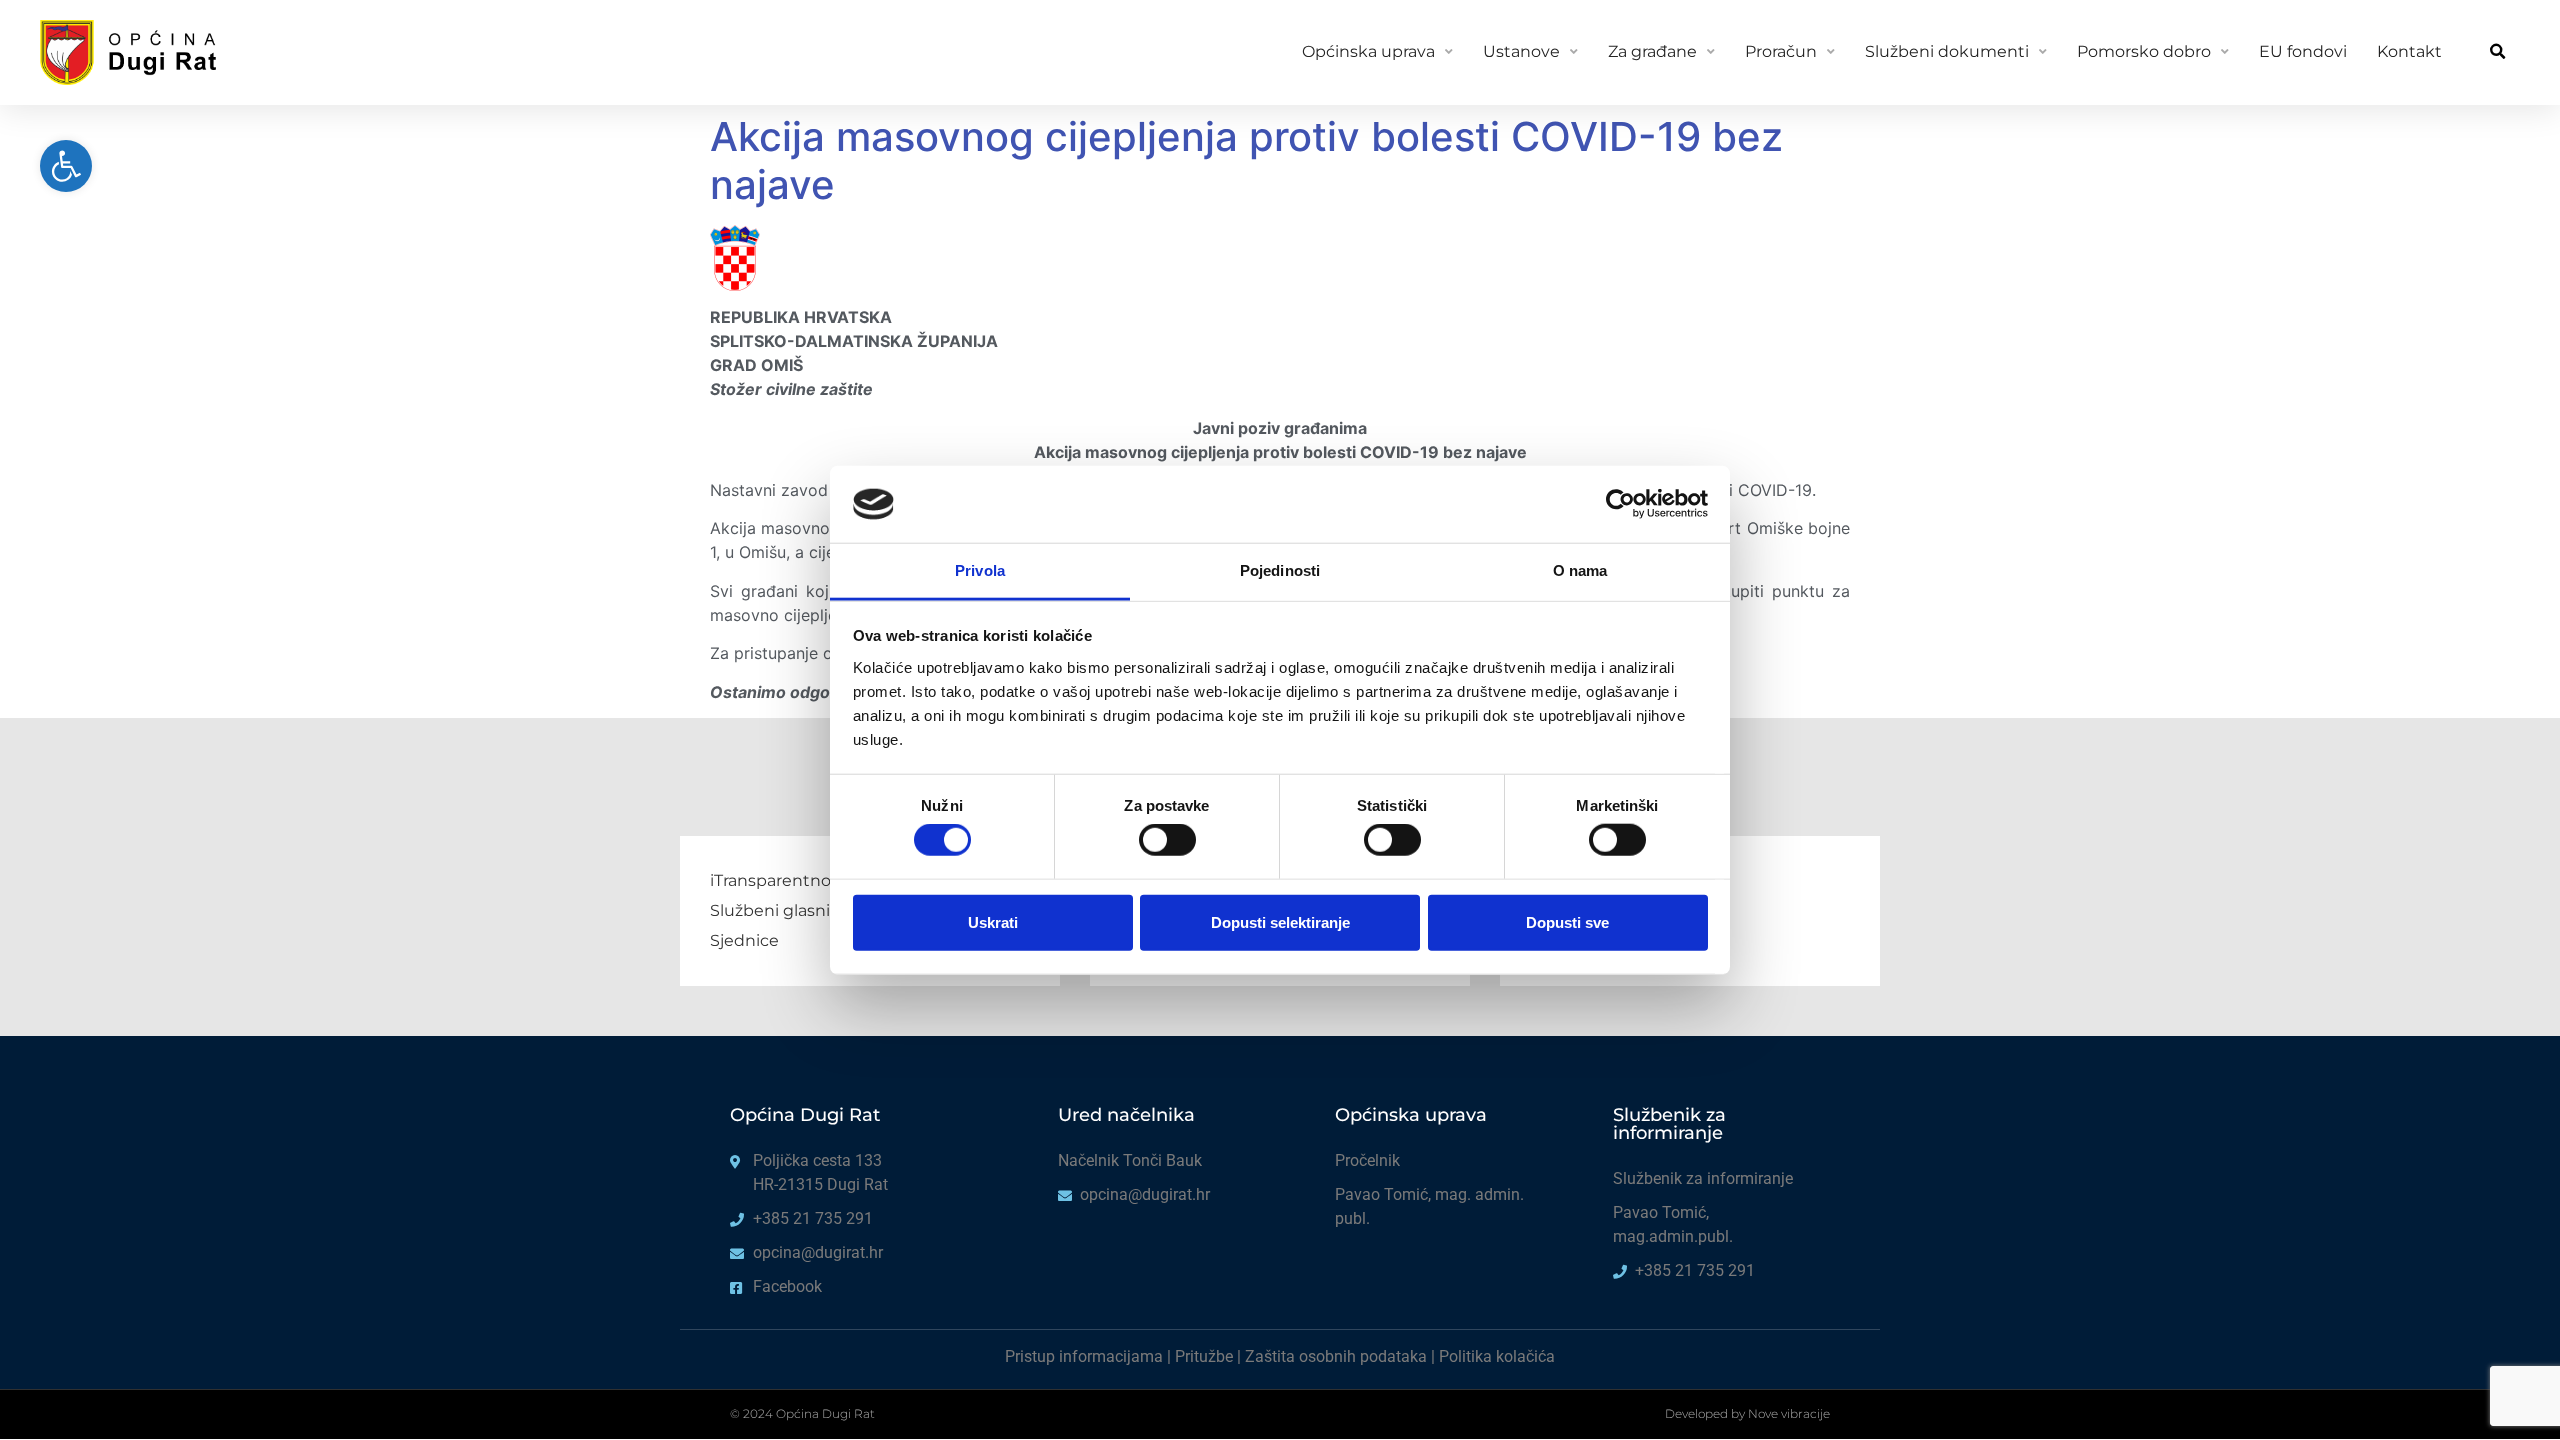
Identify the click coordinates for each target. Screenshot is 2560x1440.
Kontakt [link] (2409, 51)
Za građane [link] (1652, 51)
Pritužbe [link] (1204, 1356)
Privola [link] (980, 570)
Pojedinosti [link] (1280, 570)
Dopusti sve (1567, 921)
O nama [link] (1580, 570)
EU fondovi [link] (2303, 51)
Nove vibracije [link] (1789, 1413)
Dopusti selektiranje (1280, 921)
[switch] (1167, 840)
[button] (2497, 52)
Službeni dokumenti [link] (1947, 51)
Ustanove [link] (1521, 51)
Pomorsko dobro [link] (2144, 51)
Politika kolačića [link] (1497, 1356)
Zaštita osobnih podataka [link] (1336, 1356)
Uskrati (993, 921)
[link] (66, 166)
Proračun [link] (1781, 51)
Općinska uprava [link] (1368, 51)
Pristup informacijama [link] (1084, 1356)
